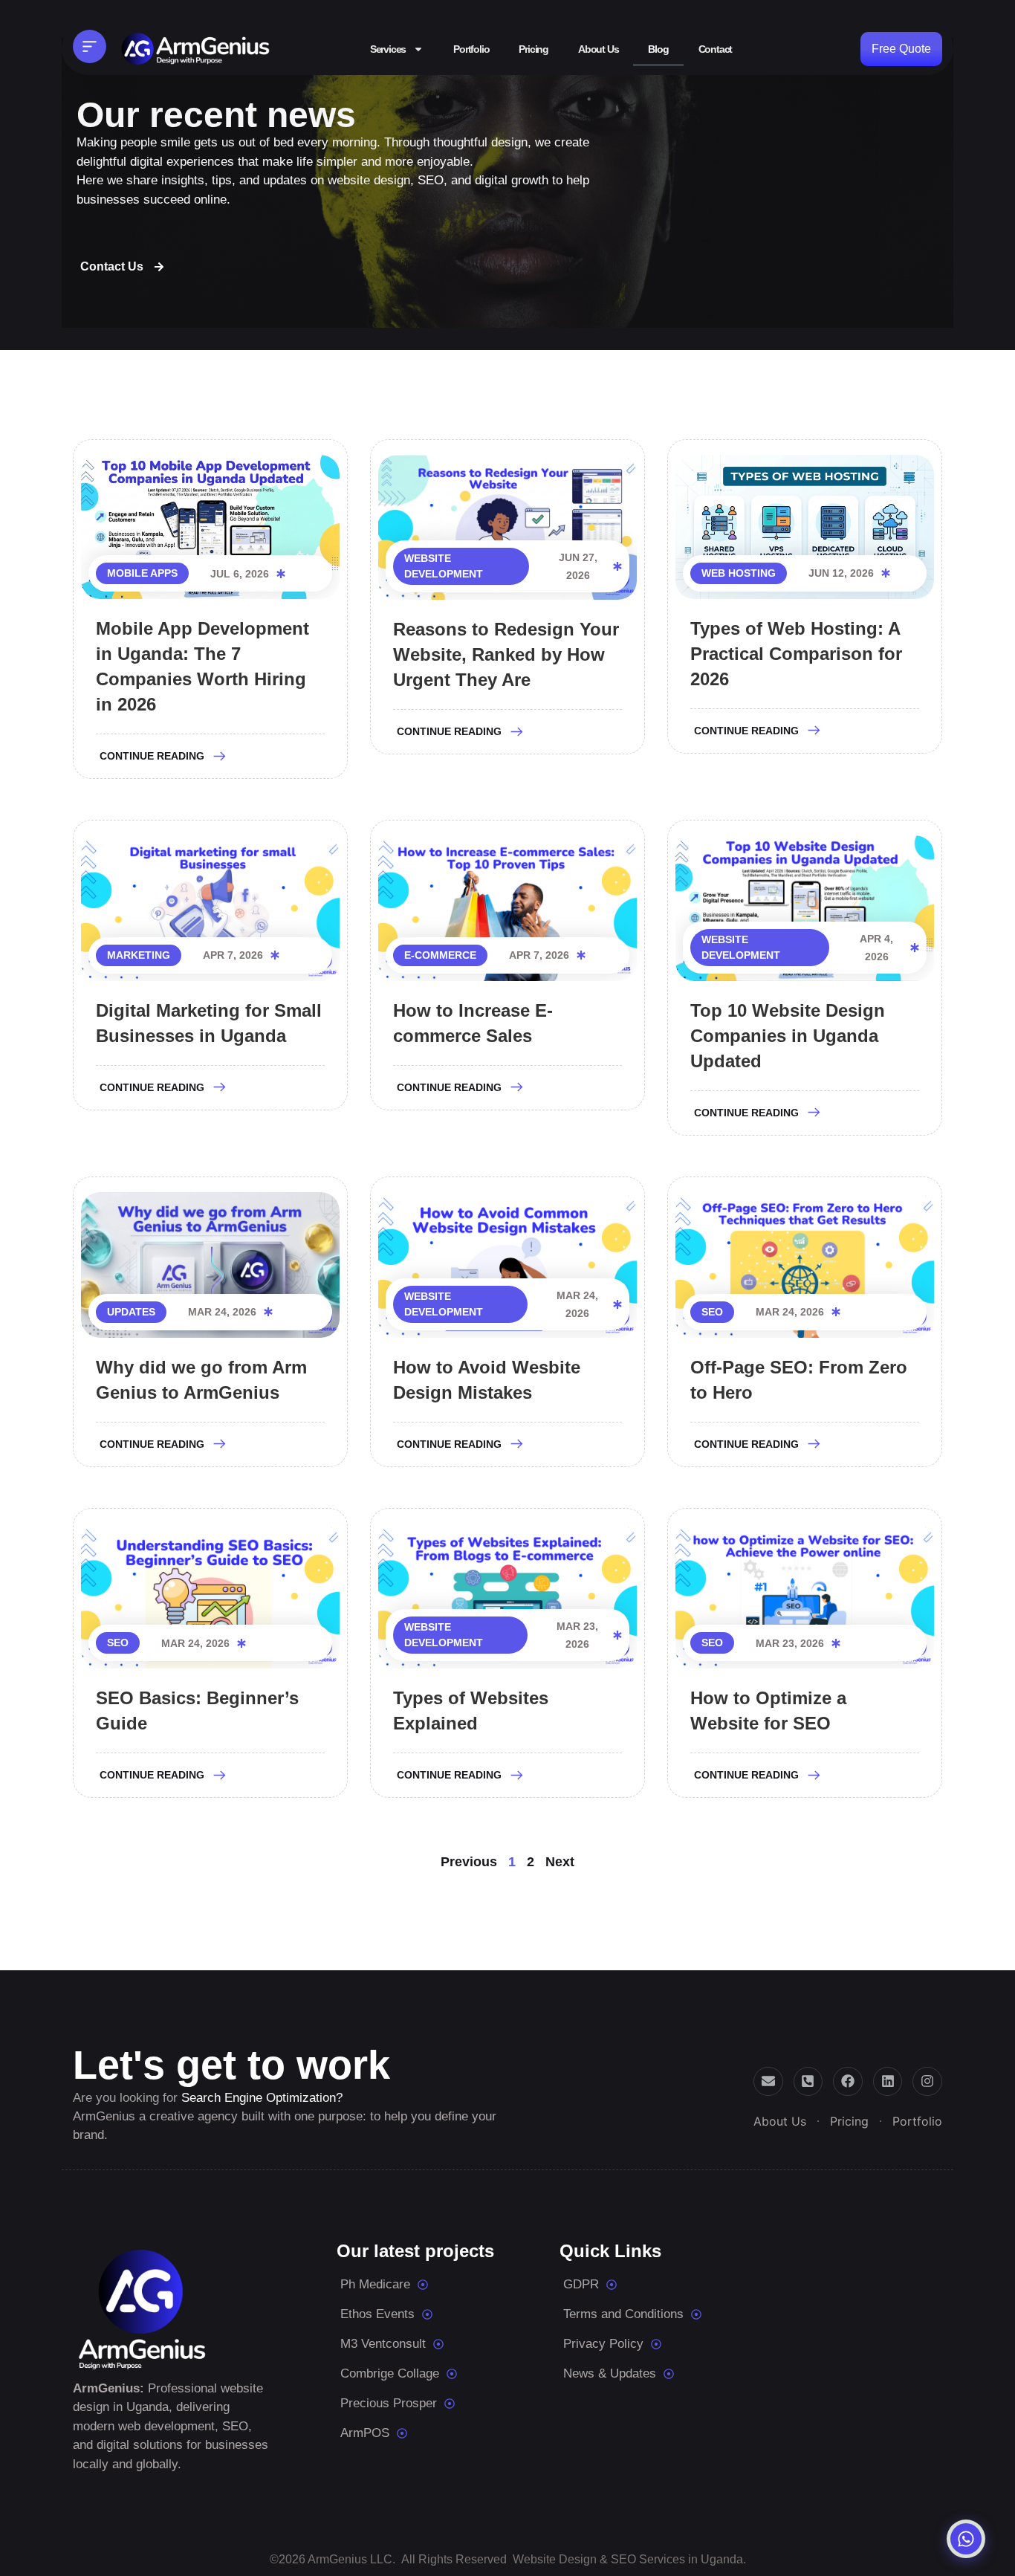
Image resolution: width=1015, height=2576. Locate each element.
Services (388, 49)
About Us (598, 49)
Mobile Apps (142, 573)
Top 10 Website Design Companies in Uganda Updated (788, 1036)
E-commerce (440, 955)
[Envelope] (768, 2082)
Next (560, 1862)
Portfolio (471, 49)
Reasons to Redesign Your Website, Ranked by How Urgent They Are (506, 654)
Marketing (139, 955)
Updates (131, 1312)
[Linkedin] (888, 2082)
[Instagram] (927, 2082)
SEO (712, 1312)
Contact (716, 49)
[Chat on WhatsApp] (966, 2539)
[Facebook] (848, 2082)
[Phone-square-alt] (808, 2082)
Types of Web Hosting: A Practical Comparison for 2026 (796, 654)
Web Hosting (739, 573)
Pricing (534, 49)
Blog (658, 49)
